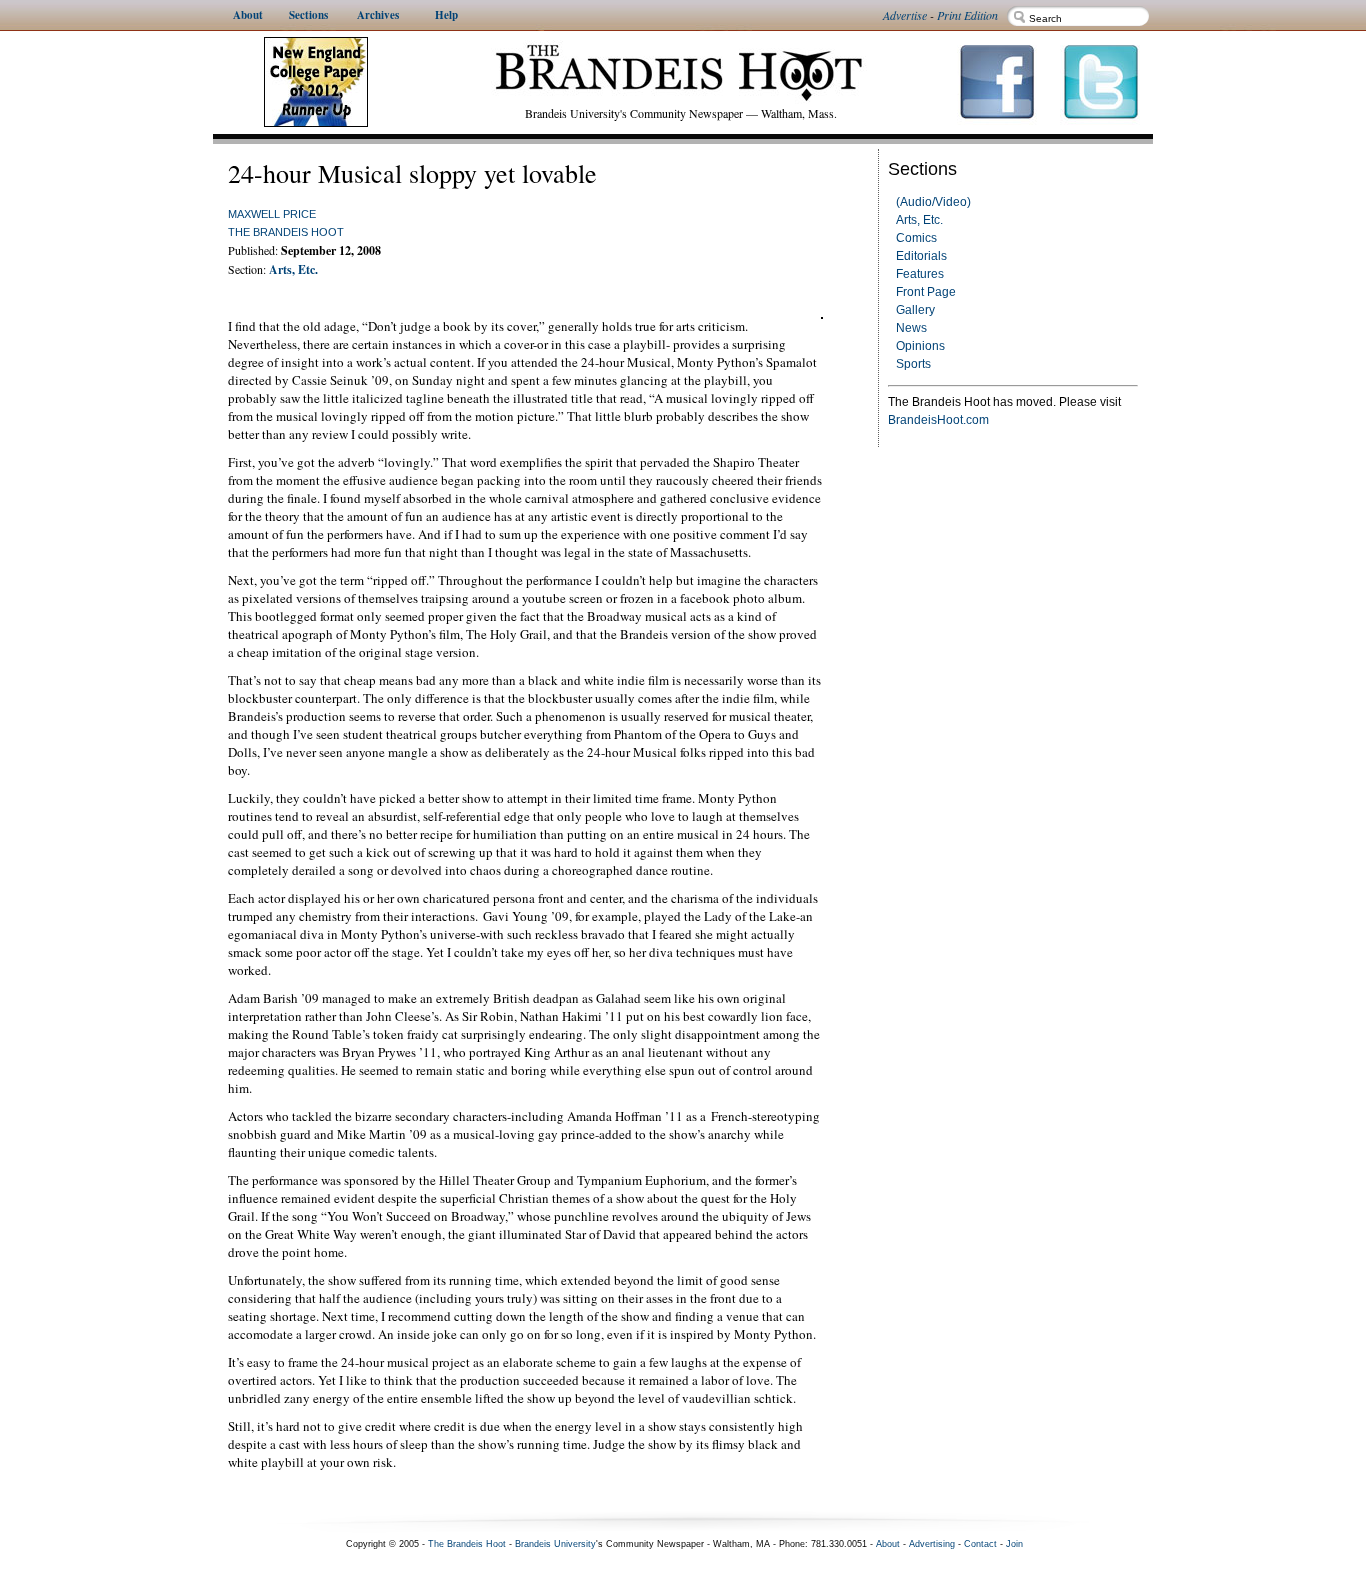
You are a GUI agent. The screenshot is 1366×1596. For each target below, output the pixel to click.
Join (1014, 1544)
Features (920, 274)
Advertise (905, 15)
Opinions (920, 346)
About (888, 1544)
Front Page (926, 292)
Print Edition (967, 15)
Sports (913, 364)
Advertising (932, 1544)
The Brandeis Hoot (286, 232)
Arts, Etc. (919, 220)
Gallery (915, 310)
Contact (980, 1544)
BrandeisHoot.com (938, 420)
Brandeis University (555, 1544)
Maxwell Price (272, 214)
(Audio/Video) (933, 202)
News (911, 328)
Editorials (921, 256)
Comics (916, 238)
